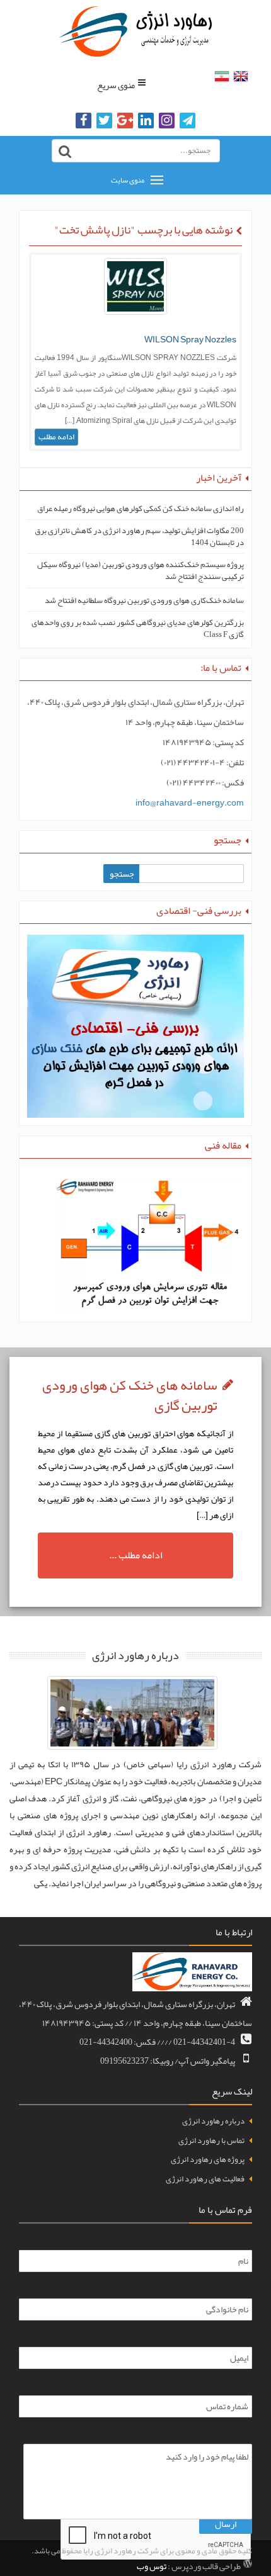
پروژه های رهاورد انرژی (208, 2159)
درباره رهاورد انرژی (213, 2121)
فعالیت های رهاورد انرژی (205, 2179)
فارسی (222, 76)
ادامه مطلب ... (136, 1555)
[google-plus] (125, 121)
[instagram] (167, 121)
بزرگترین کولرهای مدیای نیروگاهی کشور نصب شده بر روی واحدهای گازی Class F (138, 628)
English (241, 76)
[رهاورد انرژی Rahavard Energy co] (135, 31)
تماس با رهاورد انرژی (211, 2140)
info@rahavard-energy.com (190, 802)
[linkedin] (146, 121)
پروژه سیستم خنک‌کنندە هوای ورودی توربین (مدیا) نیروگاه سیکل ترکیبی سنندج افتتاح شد (141, 571)
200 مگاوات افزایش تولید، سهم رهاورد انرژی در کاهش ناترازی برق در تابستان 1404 (139, 537)
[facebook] (84, 121)
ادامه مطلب (56, 437)
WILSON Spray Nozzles (190, 339)
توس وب (152, 2567)
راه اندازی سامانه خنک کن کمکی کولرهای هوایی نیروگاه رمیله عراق (141, 509)
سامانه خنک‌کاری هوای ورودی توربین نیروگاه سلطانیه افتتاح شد (144, 601)
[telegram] (187, 121)
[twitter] (104, 121)
